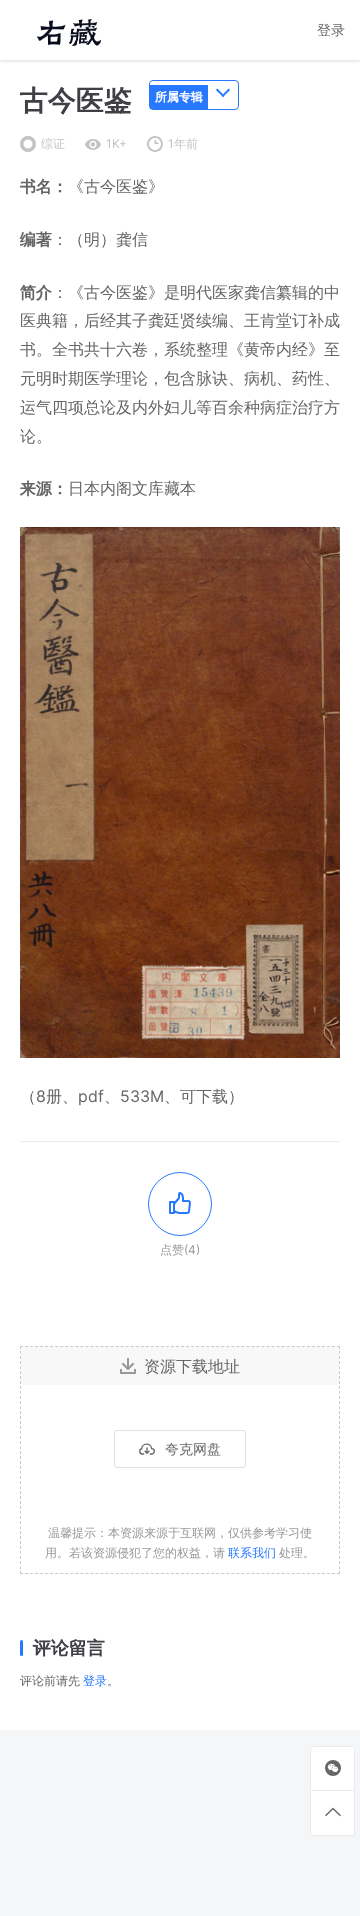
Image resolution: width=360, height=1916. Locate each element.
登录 (331, 29)
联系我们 (252, 1552)
